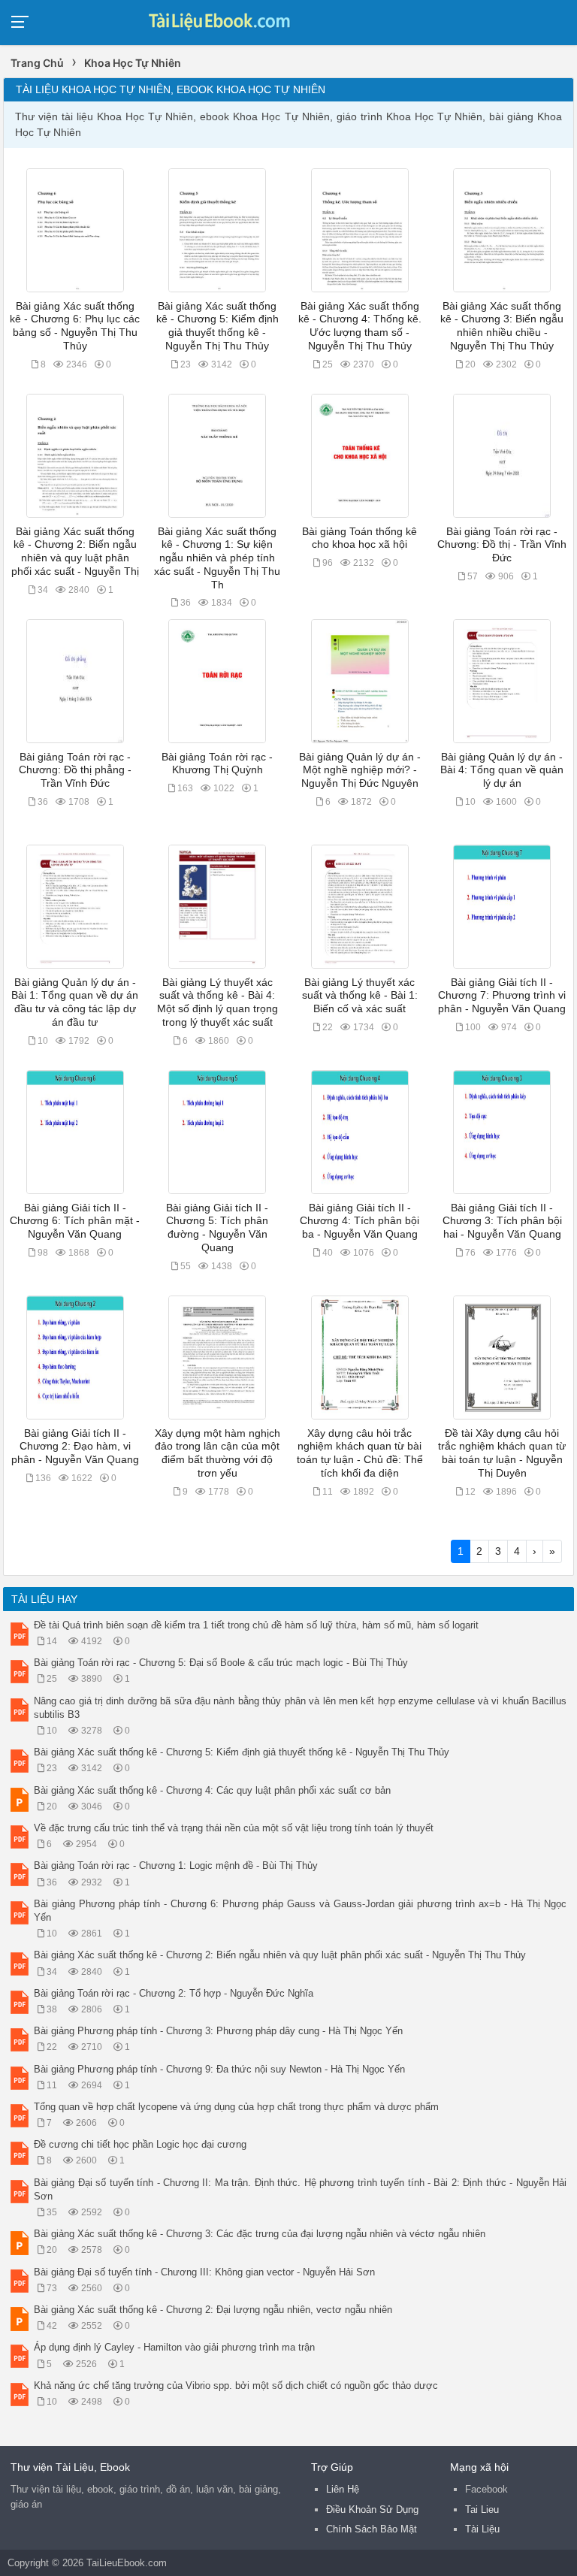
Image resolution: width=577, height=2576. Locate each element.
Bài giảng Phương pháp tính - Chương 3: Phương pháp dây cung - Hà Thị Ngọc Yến (218, 2031)
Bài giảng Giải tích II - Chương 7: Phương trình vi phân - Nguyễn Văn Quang (502, 996)
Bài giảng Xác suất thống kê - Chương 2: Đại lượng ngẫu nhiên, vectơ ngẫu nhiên (213, 2310)
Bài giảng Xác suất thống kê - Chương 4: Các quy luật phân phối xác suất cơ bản (212, 1790)
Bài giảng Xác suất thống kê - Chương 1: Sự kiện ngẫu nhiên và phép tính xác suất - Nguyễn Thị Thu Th (217, 558)
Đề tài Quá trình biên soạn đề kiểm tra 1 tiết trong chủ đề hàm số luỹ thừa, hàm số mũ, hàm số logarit (256, 1625)
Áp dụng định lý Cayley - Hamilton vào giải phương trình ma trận (174, 2347)
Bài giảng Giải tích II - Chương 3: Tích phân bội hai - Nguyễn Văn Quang (502, 1221)
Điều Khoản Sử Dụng (372, 2509)
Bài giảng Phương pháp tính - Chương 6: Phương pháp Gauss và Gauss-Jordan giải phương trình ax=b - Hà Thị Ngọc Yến (300, 1911)
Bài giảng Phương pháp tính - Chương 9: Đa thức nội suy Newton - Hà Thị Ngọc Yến (219, 2069)
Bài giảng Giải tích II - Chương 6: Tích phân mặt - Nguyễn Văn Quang (75, 1221)
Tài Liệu (482, 2529)
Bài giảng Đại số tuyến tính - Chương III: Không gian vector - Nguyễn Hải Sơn (204, 2272)
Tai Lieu (482, 2509)
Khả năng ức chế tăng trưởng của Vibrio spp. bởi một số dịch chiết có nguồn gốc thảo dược (236, 2386)
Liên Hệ (343, 2489)
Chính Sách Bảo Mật (372, 2529)
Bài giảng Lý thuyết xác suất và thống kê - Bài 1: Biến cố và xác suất (360, 996)
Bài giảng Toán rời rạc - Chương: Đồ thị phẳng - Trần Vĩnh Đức (75, 770)
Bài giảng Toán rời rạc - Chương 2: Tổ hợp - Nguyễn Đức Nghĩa (174, 1993)
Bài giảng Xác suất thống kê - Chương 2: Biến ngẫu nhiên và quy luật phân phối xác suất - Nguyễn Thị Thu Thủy (280, 1955)
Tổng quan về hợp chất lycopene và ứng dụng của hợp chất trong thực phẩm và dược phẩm (236, 2107)
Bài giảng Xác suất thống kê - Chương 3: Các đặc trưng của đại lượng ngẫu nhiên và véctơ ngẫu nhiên (260, 2234)
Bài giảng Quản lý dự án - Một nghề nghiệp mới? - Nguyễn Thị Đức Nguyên (360, 770)
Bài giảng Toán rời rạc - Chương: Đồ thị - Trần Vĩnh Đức (502, 545)
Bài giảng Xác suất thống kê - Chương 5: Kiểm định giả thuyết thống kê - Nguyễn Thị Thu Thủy (242, 1752)
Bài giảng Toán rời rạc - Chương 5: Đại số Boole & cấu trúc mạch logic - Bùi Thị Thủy (221, 1663)
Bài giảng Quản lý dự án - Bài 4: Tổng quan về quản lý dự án (502, 770)
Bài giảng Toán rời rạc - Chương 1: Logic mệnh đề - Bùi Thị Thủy (176, 1865)
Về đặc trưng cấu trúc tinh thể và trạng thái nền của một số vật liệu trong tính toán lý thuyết (234, 1828)
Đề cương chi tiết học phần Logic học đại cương (140, 2144)
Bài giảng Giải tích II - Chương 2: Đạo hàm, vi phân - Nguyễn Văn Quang (75, 1447)
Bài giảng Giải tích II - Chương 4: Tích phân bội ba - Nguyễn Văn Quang (359, 1221)
